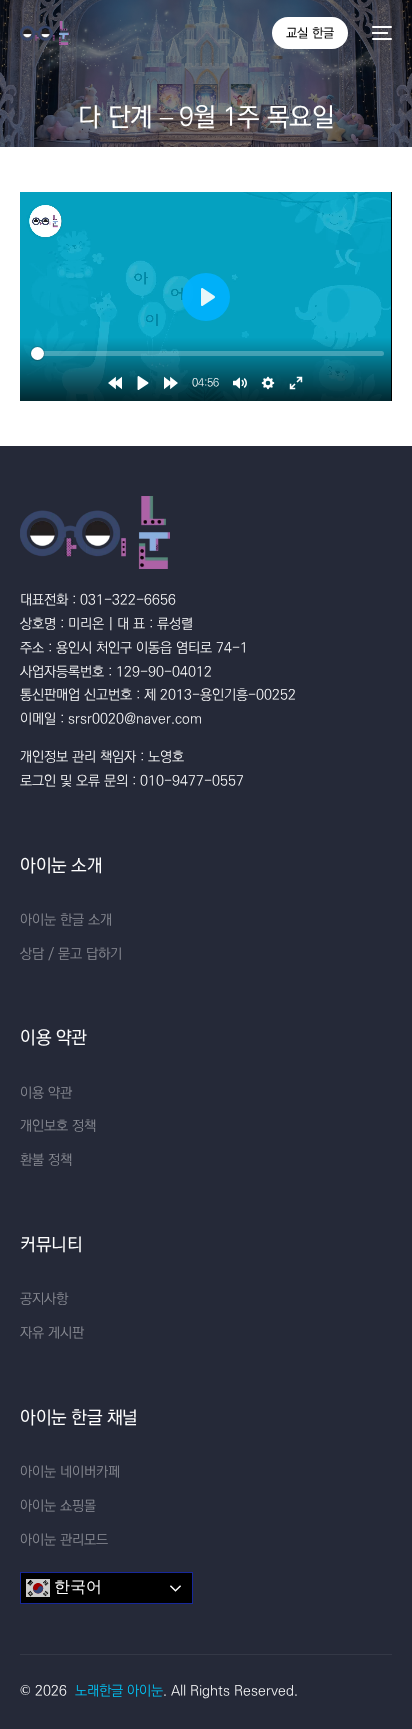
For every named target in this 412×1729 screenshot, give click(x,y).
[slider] (207, 353)
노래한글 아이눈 (119, 1691)
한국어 (76, 1587)
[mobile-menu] (380, 33)
